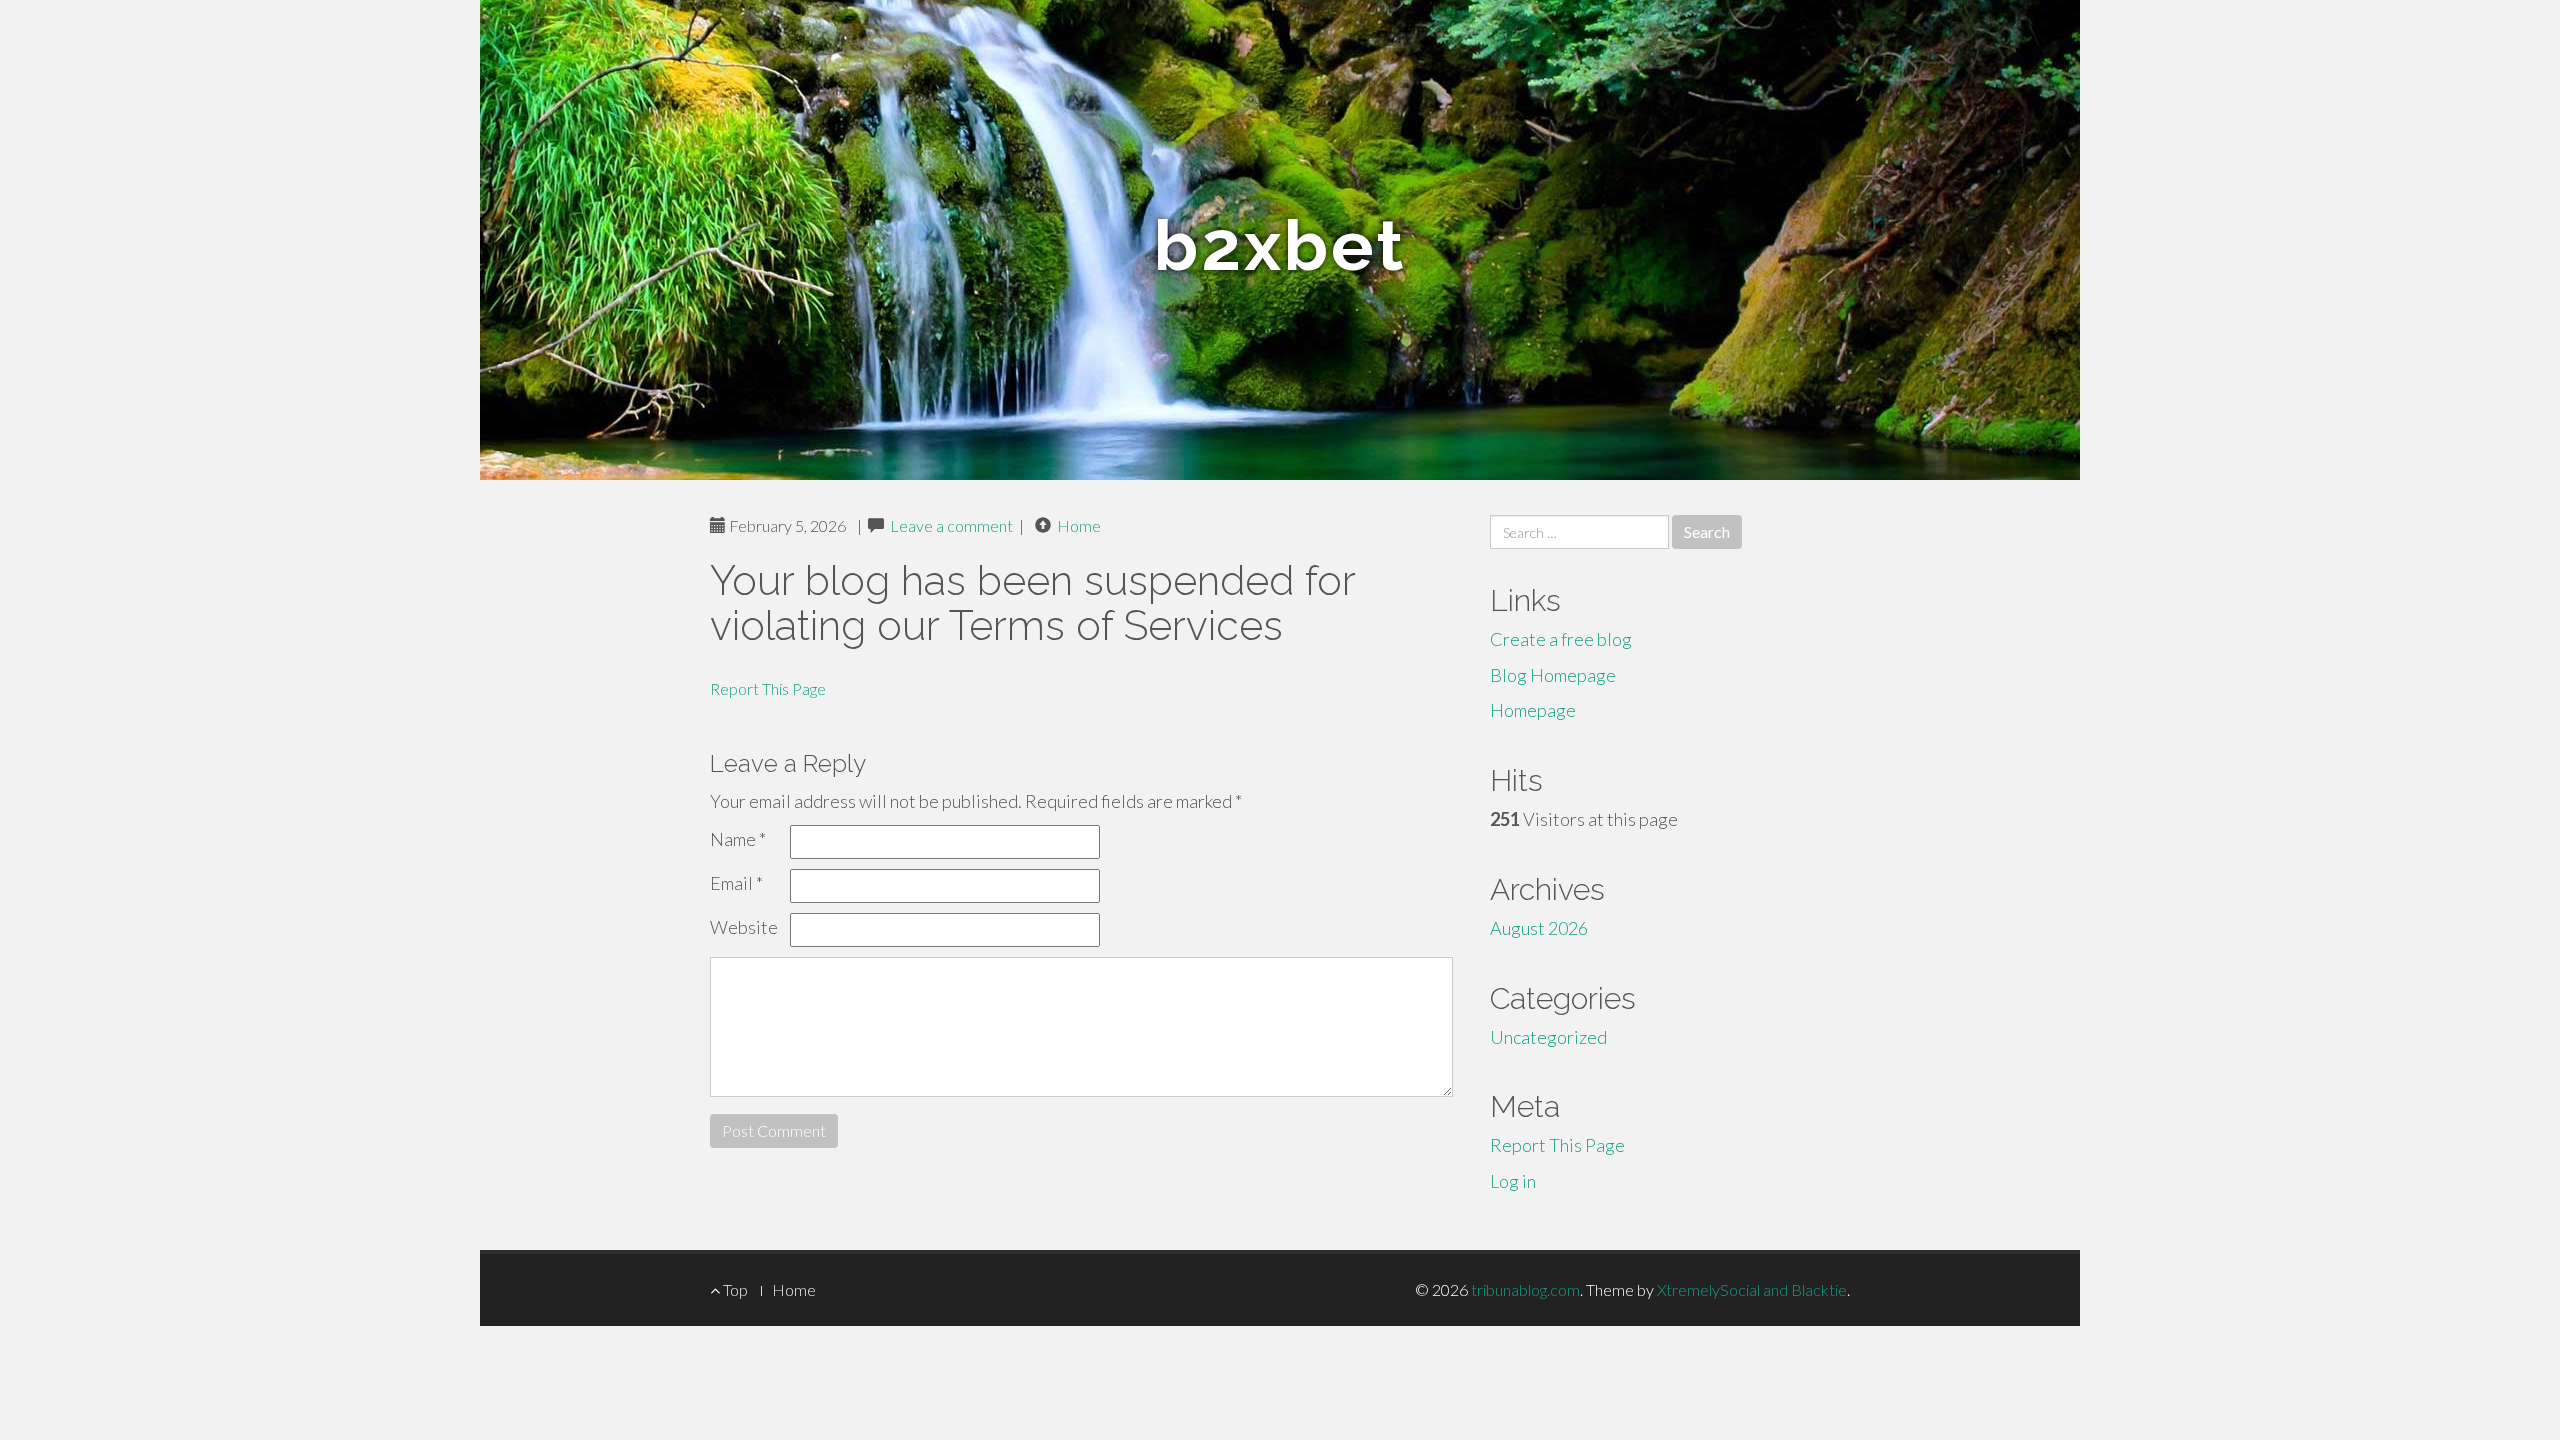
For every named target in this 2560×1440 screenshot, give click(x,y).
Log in (1513, 1181)
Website (744, 927)
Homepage (1533, 710)
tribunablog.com (1525, 1289)
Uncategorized (1548, 1037)
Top (734, 1289)
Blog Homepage (1553, 675)
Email (736, 883)
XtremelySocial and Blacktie (1752, 1289)
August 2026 (1539, 928)
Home (1079, 525)
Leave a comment (951, 525)
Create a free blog (1561, 639)
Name (738, 839)
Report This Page (768, 688)
